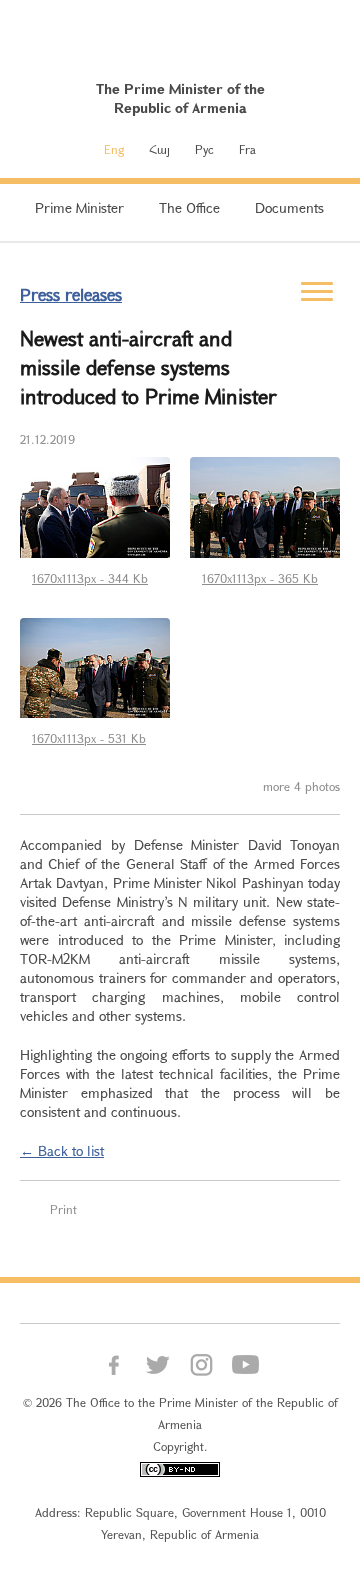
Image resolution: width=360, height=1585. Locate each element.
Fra (247, 149)
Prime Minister (79, 207)
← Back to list (62, 1150)
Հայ (159, 149)
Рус (204, 149)
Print (63, 1209)
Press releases (71, 294)
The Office (189, 207)
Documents (289, 207)
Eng (114, 149)
